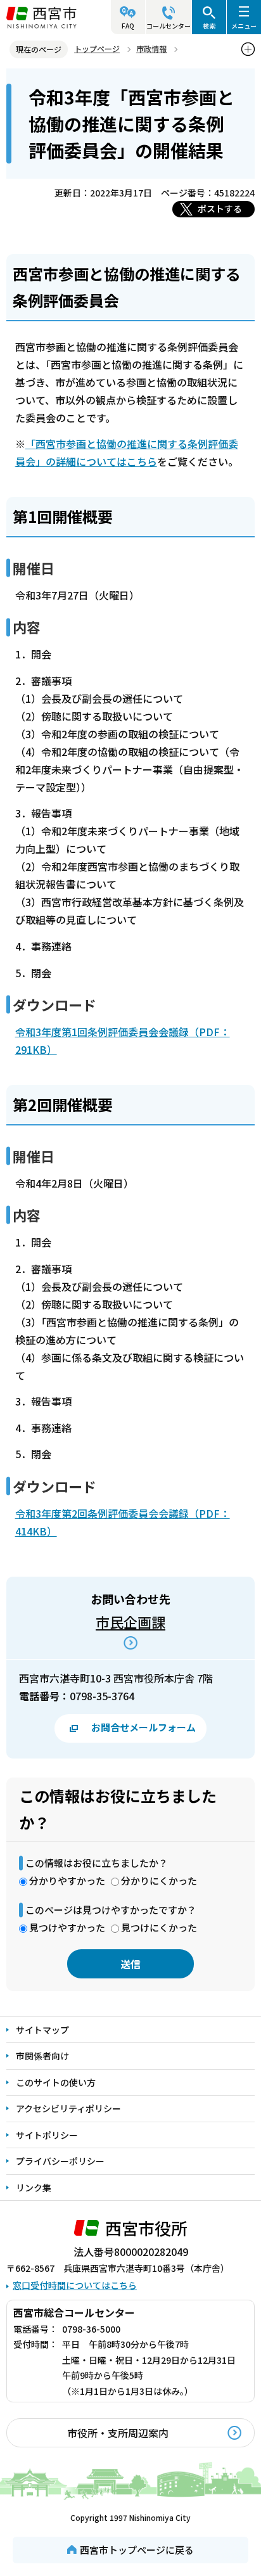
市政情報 (151, 48)
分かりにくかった (159, 1881)
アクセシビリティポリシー (68, 2108)
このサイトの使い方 (56, 2082)
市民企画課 (130, 1622)
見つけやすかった (67, 1927)
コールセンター (169, 26)
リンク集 (34, 2188)
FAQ (128, 26)
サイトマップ (42, 2030)
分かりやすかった (67, 1881)
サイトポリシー (47, 2135)
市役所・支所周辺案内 (118, 2433)
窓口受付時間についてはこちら (75, 2285)
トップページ (97, 48)
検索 (209, 26)
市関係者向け (42, 2056)
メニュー (244, 26)
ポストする (220, 208)
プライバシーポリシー (60, 2161)
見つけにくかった (159, 1927)
